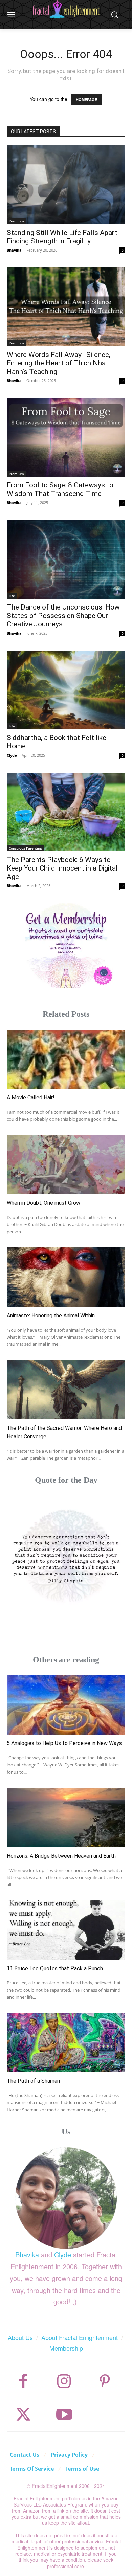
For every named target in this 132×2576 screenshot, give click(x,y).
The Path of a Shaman (33, 2081)
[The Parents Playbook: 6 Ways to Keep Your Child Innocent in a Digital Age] (66, 812)
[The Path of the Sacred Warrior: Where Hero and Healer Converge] (66, 1390)
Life (12, 596)
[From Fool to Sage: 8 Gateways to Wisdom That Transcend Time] (66, 437)
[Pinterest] (105, 2381)
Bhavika (14, 250)
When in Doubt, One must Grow (43, 1203)
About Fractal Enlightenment (80, 2337)
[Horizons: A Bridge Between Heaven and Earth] (66, 1818)
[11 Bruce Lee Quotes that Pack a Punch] (66, 1930)
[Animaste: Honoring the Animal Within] (66, 1277)
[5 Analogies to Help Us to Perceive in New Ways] (66, 1705)
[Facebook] (24, 2381)
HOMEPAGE (86, 99)
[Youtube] (64, 2414)
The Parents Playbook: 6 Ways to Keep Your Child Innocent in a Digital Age (62, 868)
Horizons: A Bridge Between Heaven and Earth (61, 1856)
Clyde (12, 755)
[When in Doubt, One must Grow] (66, 1165)
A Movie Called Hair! (31, 1097)
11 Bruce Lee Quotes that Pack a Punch (55, 1968)
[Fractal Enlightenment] (66, 9)
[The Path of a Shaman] (66, 2043)
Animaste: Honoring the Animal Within (51, 1315)
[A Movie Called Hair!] (66, 1059)
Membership (66, 2348)
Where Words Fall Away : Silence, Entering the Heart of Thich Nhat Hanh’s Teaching (59, 363)
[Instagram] (64, 2381)
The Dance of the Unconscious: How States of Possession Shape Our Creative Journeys (63, 616)
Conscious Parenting (25, 848)
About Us (20, 2337)
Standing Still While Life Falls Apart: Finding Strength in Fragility (63, 237)
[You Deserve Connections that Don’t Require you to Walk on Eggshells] (66, 1555)
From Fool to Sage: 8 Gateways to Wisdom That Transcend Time (60, 489)
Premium (16, 221)
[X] (24, 2414)
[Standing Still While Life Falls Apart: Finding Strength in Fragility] (66, 185)
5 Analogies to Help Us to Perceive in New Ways (64, 1743)
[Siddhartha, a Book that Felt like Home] (66, 690)
